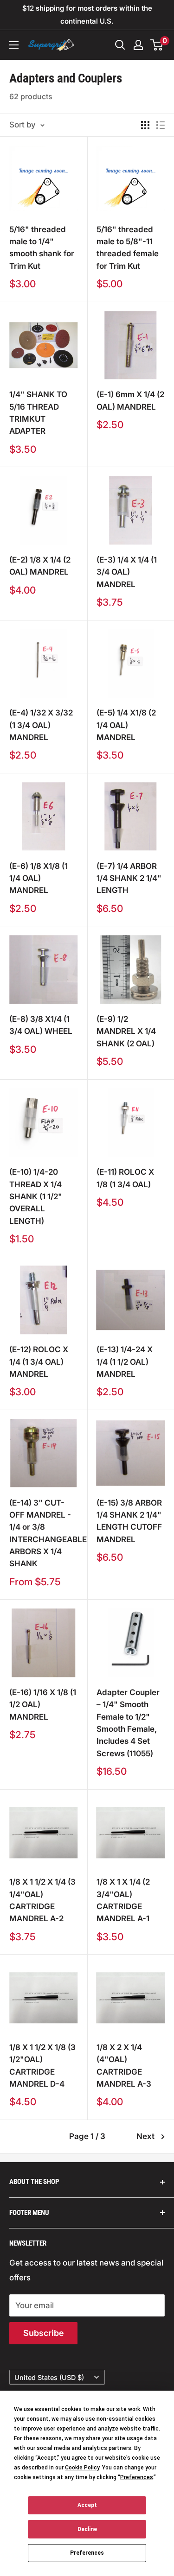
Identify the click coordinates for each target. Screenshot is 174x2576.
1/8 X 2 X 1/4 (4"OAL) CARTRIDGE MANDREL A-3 (124, 2066)
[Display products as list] (161, 125)
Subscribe (43, 2333)
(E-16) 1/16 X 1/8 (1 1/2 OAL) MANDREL (43, 1705)
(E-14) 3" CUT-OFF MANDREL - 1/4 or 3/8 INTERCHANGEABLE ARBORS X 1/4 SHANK (44, 1533)
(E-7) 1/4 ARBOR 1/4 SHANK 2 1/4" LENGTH (129, 878)
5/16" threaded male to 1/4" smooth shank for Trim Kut (42, 248)
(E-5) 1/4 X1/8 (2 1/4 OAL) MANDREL (126, 725)
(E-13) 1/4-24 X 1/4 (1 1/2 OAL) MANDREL (125, 1362)
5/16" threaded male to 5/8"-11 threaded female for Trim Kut (128, 248)
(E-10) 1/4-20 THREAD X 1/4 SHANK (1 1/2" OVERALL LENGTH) (36, 1196)
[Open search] (120, 45)
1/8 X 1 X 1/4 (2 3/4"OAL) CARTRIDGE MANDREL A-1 (123, 1900)
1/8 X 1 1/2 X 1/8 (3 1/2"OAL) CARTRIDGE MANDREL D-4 (42, 2066)
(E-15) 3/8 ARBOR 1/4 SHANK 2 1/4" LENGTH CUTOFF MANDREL (129, 1521)
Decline (87, 2529)
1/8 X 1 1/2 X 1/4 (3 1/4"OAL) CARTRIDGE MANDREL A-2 (42, 1900)
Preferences (87, 2553)
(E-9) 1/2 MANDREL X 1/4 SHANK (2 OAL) (126, 1031)
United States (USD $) (49, 2377)
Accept (87, 2505)
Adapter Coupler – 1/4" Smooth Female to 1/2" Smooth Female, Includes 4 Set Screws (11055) (128, 1723)
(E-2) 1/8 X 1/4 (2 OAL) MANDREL (40, 566)
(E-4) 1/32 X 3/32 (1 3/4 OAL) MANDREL (41, 725)
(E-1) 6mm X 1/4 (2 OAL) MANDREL (130, 400)
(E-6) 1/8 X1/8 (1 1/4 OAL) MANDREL (39, 878)
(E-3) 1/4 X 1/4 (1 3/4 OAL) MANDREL (127, 572)
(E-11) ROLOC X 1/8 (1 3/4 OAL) (125, 1178)
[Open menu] (14, 45)
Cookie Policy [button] (82, 2468)
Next (145, 2136)
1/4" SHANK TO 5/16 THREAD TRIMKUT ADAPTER (38, 413)
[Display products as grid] (145, 125)
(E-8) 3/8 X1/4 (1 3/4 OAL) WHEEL (41, 1025)
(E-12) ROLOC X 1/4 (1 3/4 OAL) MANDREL (39, 1362)
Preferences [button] (137, 2477)
